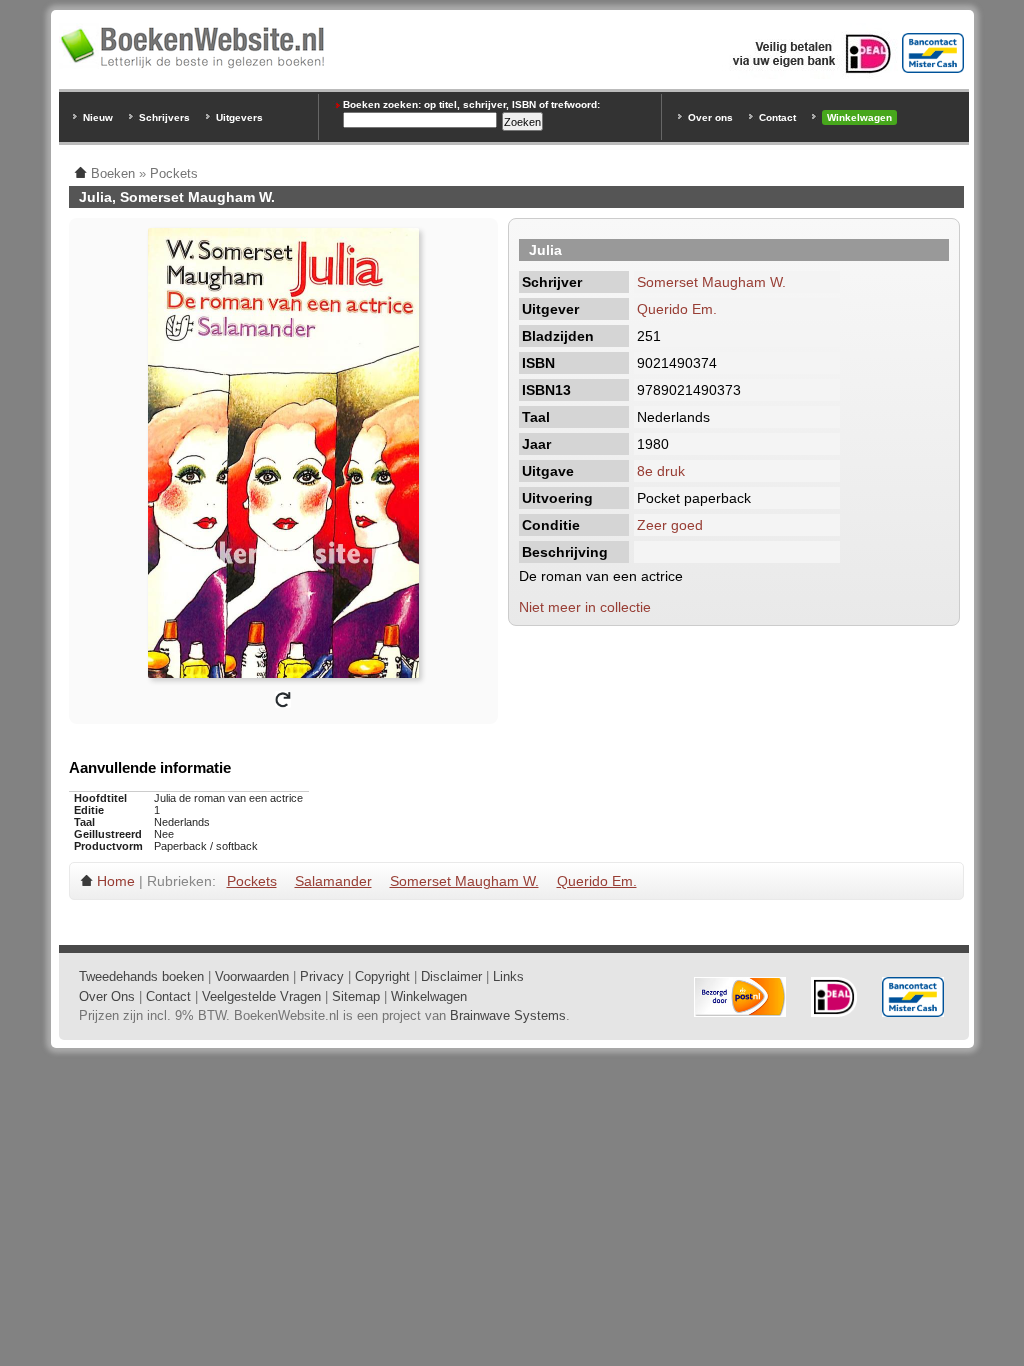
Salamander (333, 881)
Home (116, 881)
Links (508, 976)
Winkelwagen (859, 117)
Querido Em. (677, 309)
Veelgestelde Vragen (261, 996)
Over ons (710, 117)
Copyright (382, 976)
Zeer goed (670, 525)
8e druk (661, 471)
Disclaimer (451, 976)
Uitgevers (239, 117)
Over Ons (107, 996)
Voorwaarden (252, 976)
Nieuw (98, 117)
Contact (777, 117)
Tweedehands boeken (141, 976)
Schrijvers (164, 117)
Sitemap (356, 996)
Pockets (252, 881)
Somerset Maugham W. (711, 282)
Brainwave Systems (508, 1015)
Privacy (322, 976)
